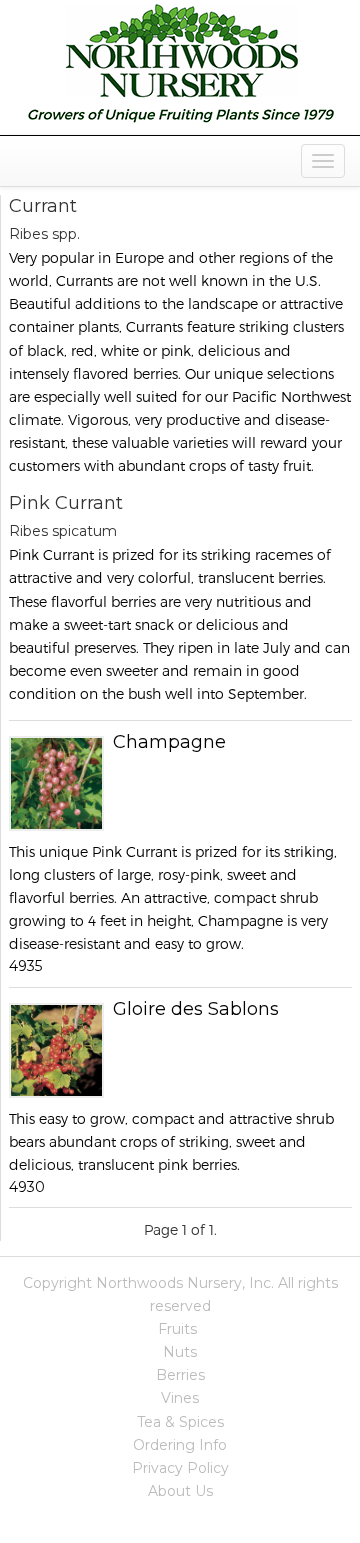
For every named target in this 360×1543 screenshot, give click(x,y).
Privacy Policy (180, 1468)
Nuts (180, 1352)
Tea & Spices (180, 1422)
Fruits (177, 1329)
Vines (180, 1398)
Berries (180, 1375)
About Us (180, 1491)
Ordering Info (180, 1445)
